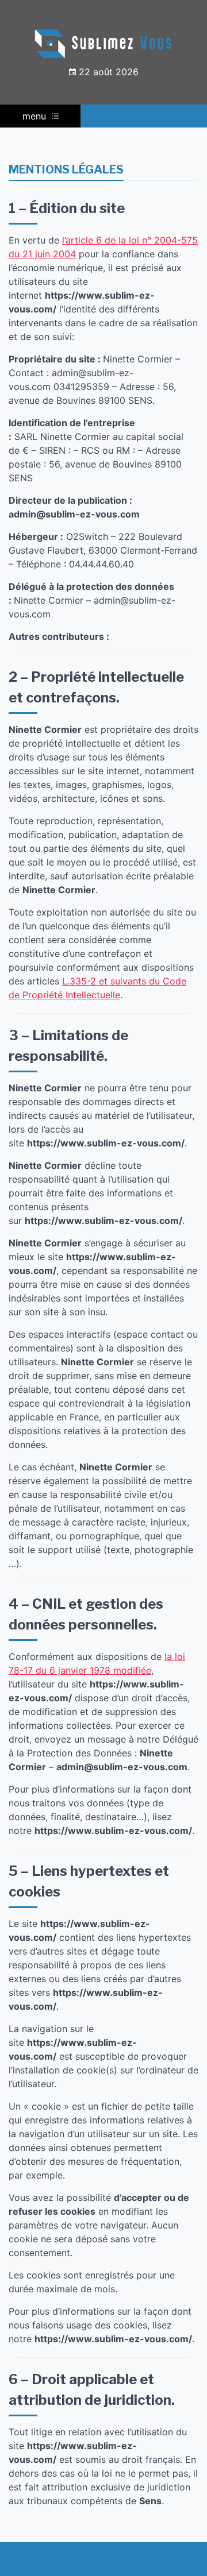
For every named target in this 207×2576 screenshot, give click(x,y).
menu (34, 116)
